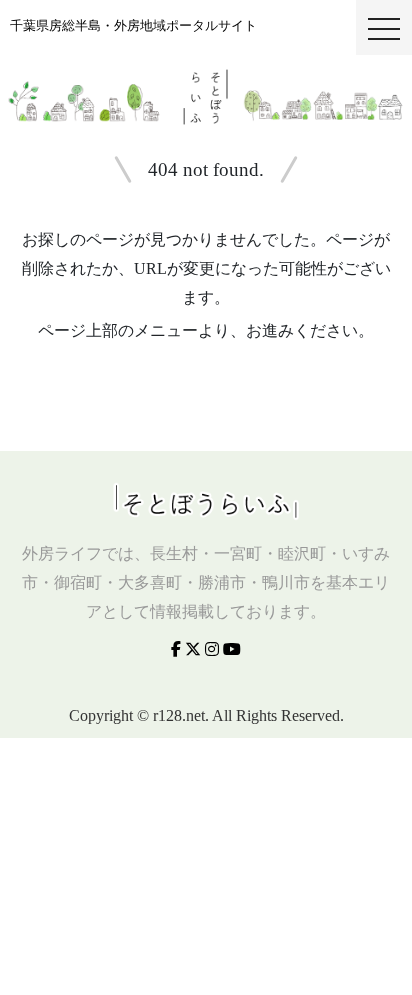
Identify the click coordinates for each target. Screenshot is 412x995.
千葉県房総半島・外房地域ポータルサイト (133, 26)
